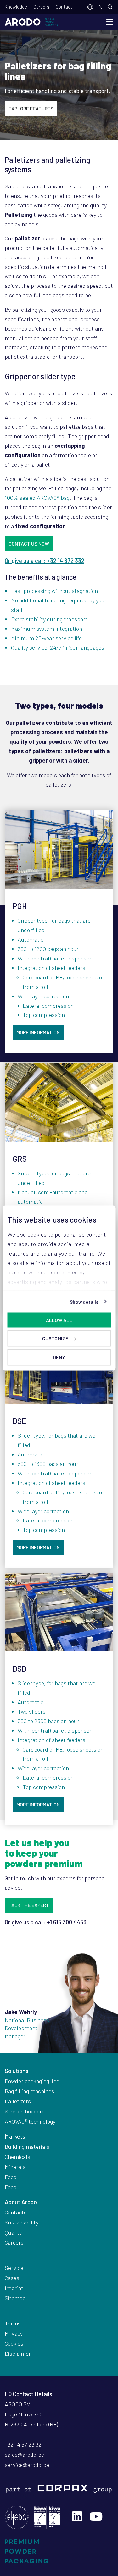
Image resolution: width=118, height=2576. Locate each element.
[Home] (31, 22)
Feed (11, 2187)
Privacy (14, 2333)
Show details (84, 1302)
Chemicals (17, 2157)
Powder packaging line (32, 2081)
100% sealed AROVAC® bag (37, 498)
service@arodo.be (27, 2465)
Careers (41, 7)
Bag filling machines (29, 2091)
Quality (13, 2232)
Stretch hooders (25, 2111)
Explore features (31, 108)
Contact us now (29, 544)
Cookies (14, 2343)
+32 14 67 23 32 (23, 2444)
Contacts (16, 2212)
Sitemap (15, 2298)
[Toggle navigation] (110, 22)
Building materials (27, 2147)
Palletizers (18, 2101)
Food (11, 2177)
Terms (13, 2323)
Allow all (59, 1320)
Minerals (15, 2167)
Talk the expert (29, 1905)
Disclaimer (18, 2354)
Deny (59, 1357)
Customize (55, 1338)
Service (14, 2268)
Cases (12, 2278)
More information (38, 1032)
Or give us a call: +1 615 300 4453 (46, 1922)
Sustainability (22, 2222)
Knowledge (16, 7)
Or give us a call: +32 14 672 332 (45, 561)
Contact (64, 7)
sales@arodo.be (24, 2455)
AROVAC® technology (30, 2121)
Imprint (14, 2288)
